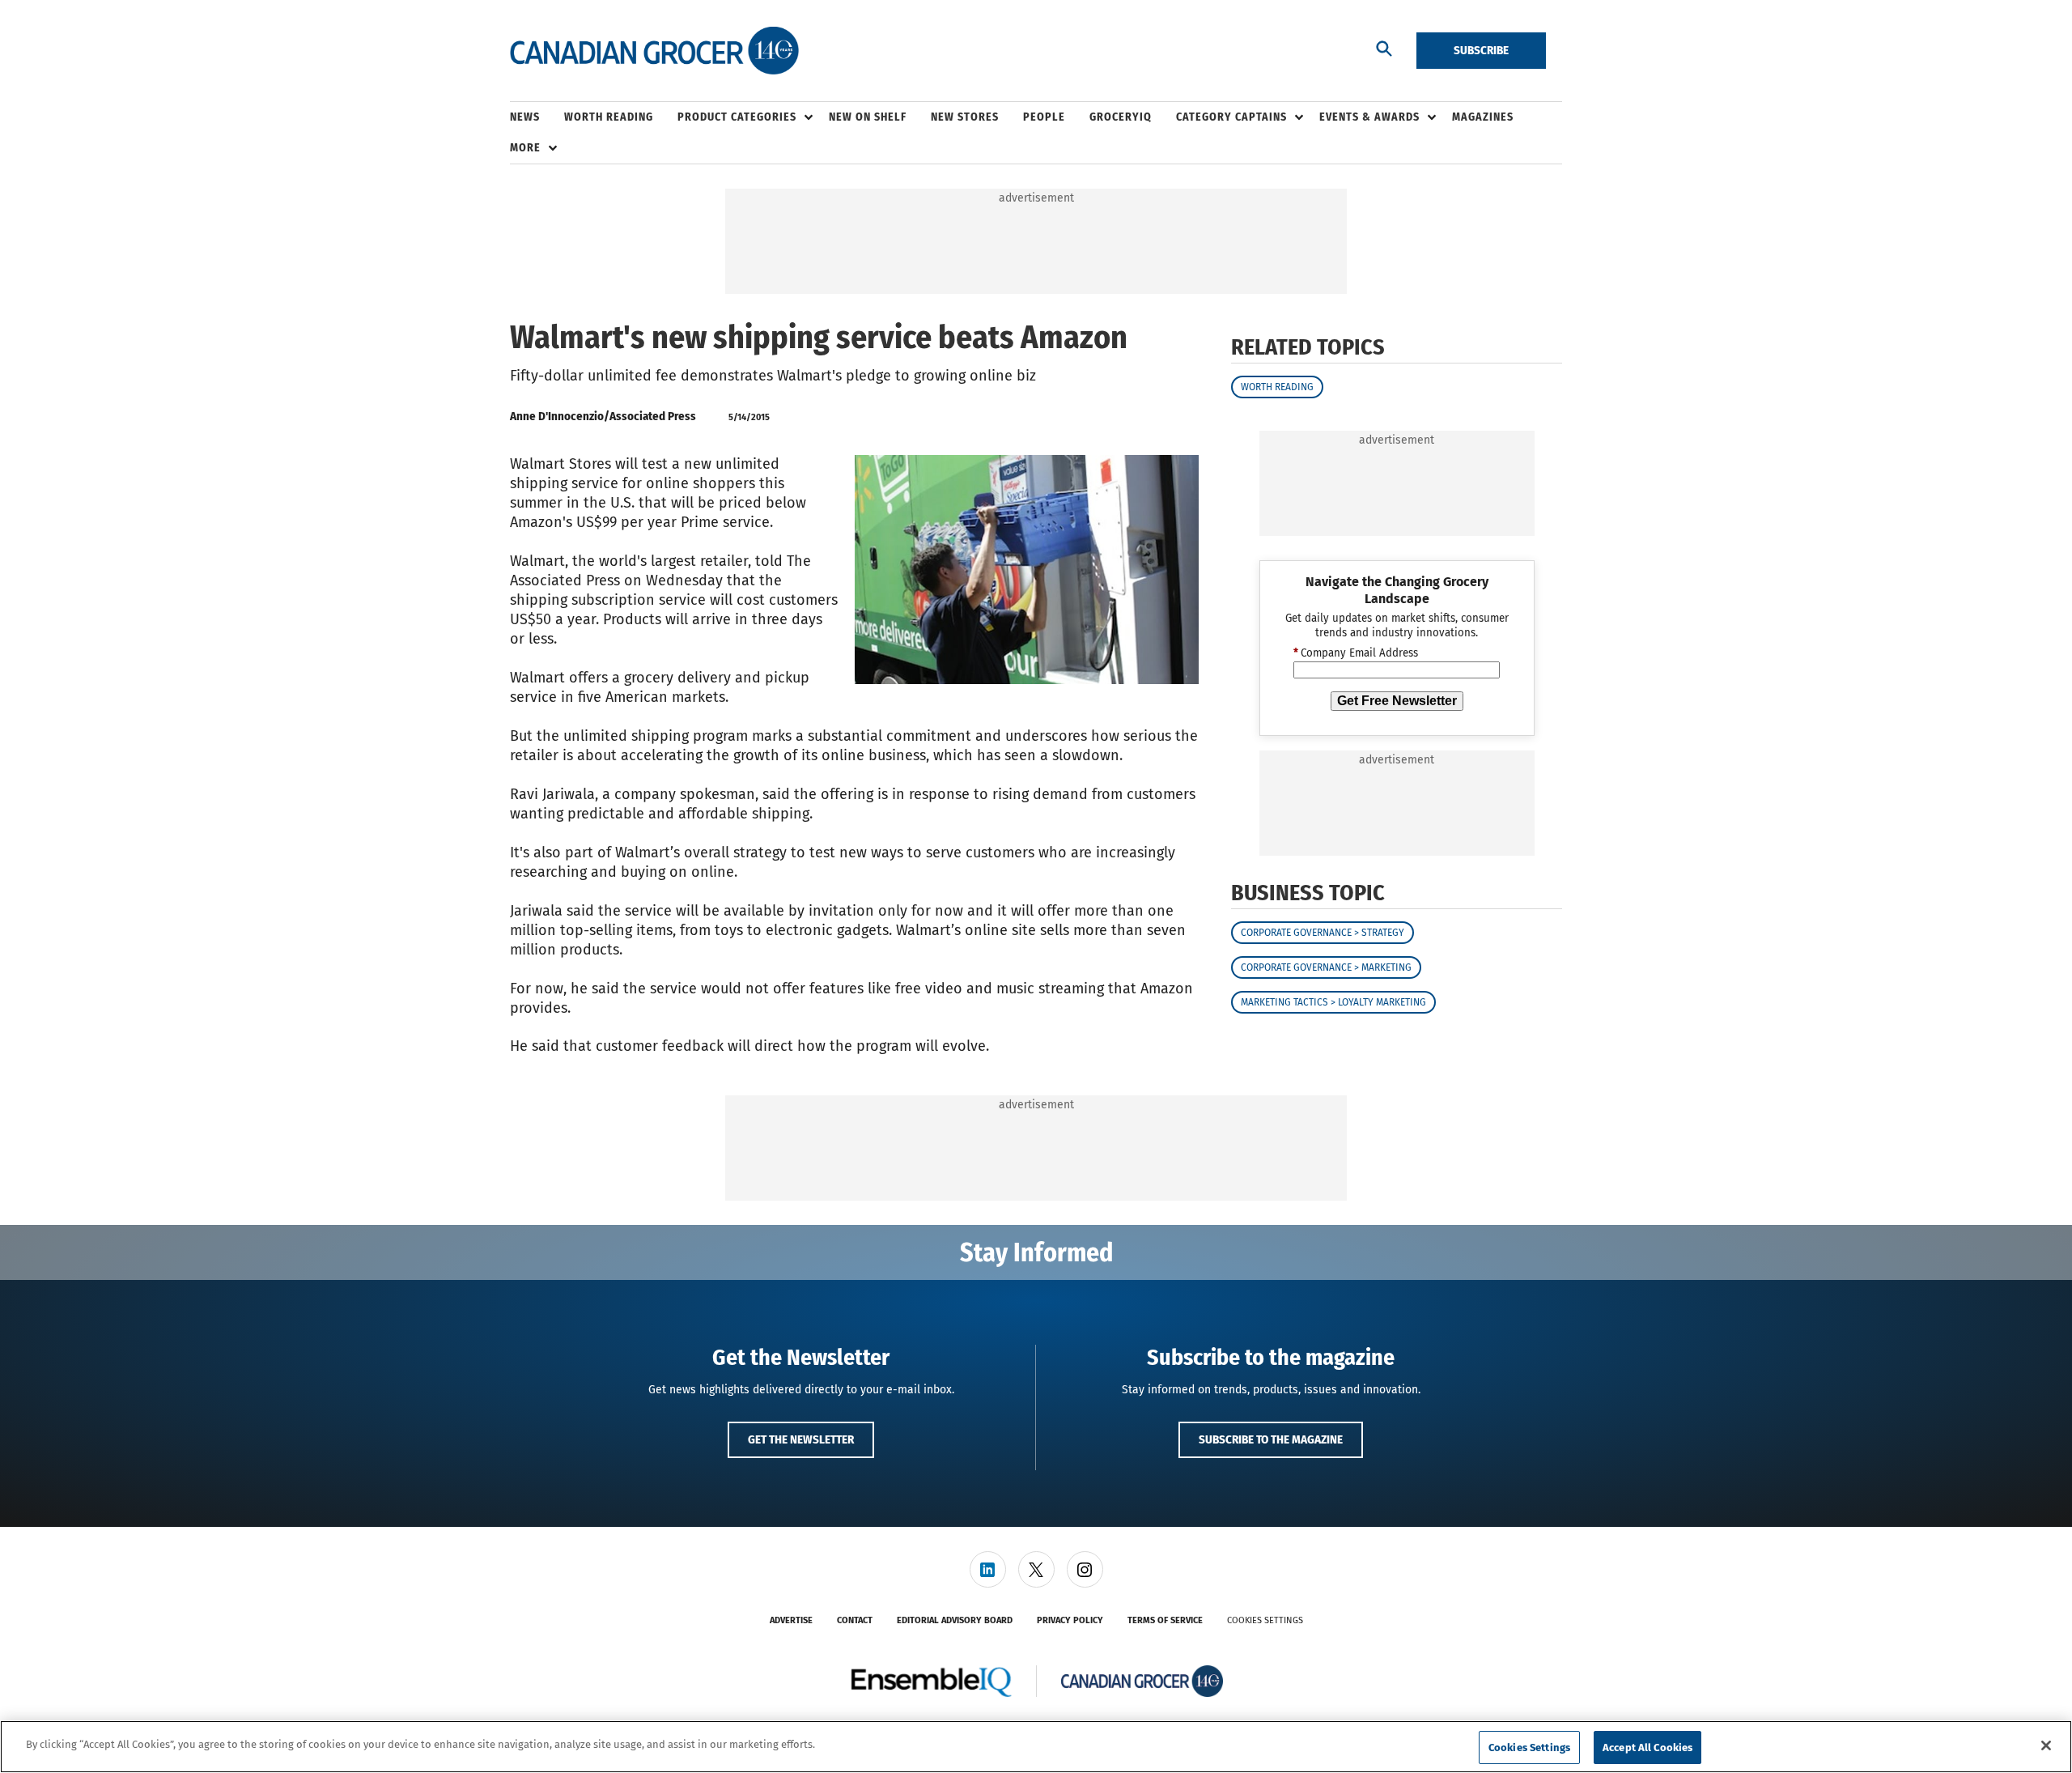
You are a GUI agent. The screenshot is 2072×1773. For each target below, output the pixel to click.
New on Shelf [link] (868, 117)
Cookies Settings (1265, 1620)
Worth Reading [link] (609, 117)
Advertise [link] (791, 1620)
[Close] (2046, 1745)
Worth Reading (1277, 387)
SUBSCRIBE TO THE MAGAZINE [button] (1271, 1439)
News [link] (525, 117)
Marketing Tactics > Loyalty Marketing (1333, 1003)
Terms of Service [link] (1165, 1620)
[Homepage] (654, 51)
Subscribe (1481, 50)
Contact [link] (855, 1620)
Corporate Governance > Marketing (1326, 968)
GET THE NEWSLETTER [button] (801, 1439)
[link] (988, 1569)
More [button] (525, 148)
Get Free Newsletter (1397, 701)
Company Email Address (1356, 654)
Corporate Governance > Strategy (1323, 933)
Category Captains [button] (1231, 117)
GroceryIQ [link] (1121, 117)
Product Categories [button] (737, 117)
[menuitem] (537, 117)
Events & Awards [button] (1369, 117)
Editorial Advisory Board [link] (955, 1620)
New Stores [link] (965, 117)
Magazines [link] (1483, 117)
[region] (1036, 1747)
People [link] (1044, 117)
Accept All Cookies (1647, 1747)
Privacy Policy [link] (1070, 1620)
